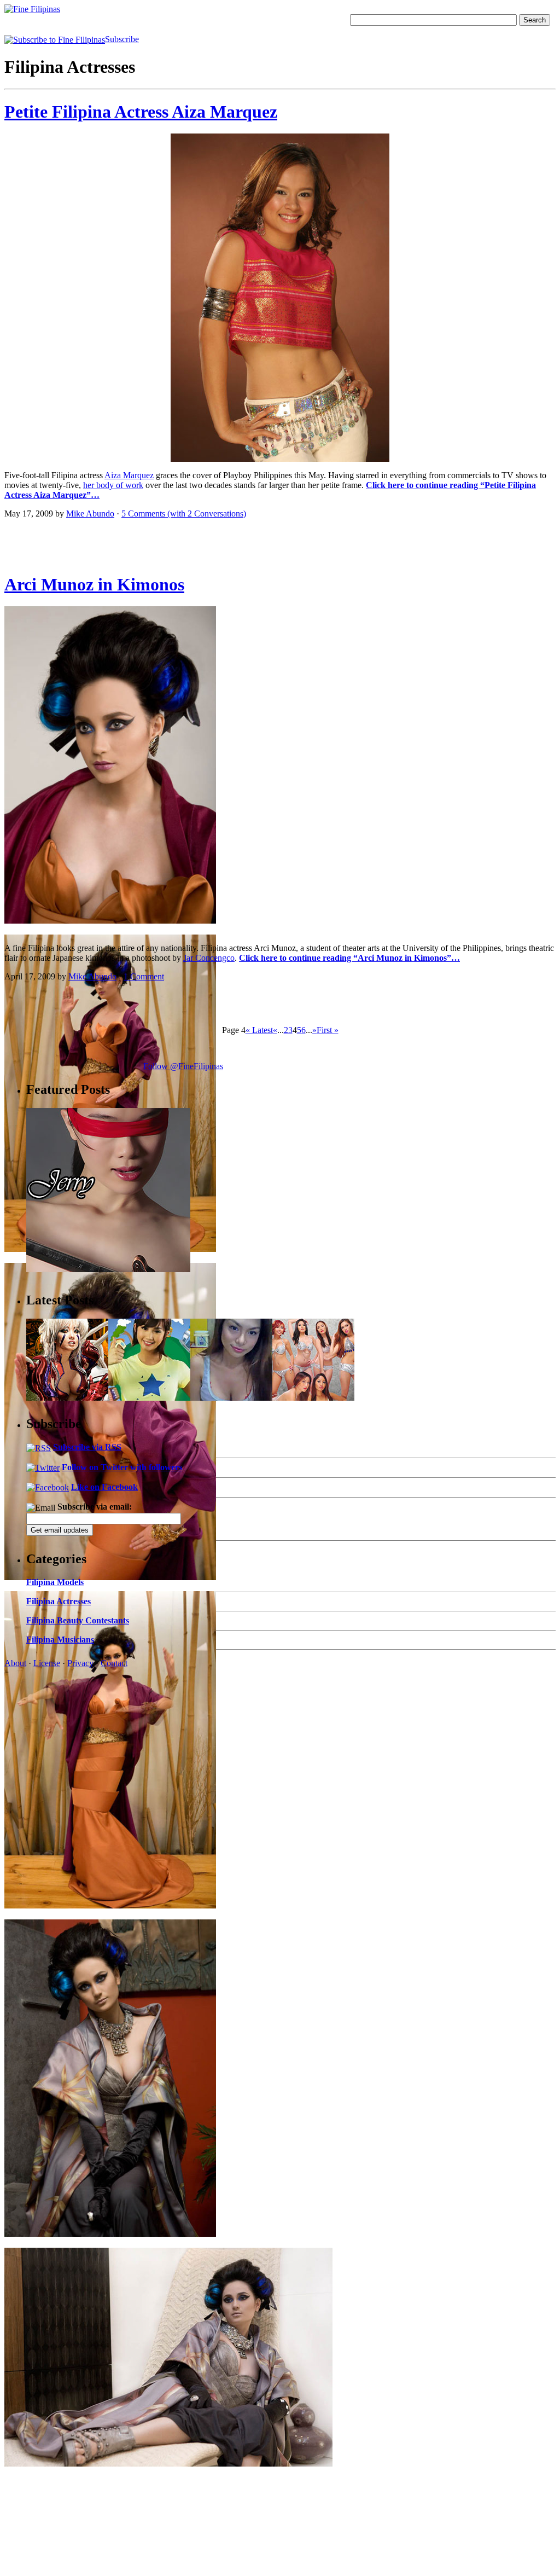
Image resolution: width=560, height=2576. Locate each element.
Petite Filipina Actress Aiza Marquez (141, 112)
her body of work (113, 485)
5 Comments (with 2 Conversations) (184, 514)
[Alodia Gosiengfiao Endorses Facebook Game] (149, 1398)
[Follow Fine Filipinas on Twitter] (43, 1467)
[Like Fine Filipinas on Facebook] (48, 1487)
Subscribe (122, 39)
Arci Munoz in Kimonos (94, 584)
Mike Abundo (90, 514)
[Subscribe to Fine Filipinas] (55, 39)
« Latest (259, 1030)
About (15, 1663)
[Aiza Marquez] (280, 459)
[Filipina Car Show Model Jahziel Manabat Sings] (231, 1398)
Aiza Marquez (129, 475)
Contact (114, 1663)
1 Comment (144, 976)
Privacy (80, 1663)
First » (328, 1030)
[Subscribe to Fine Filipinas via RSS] (39, 1447)
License (47, 1663)
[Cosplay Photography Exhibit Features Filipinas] (67, 1398)
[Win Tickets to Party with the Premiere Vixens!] (313, 1398)
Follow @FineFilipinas (183, 1066)
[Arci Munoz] (110, 921)
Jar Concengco (209, 958)
